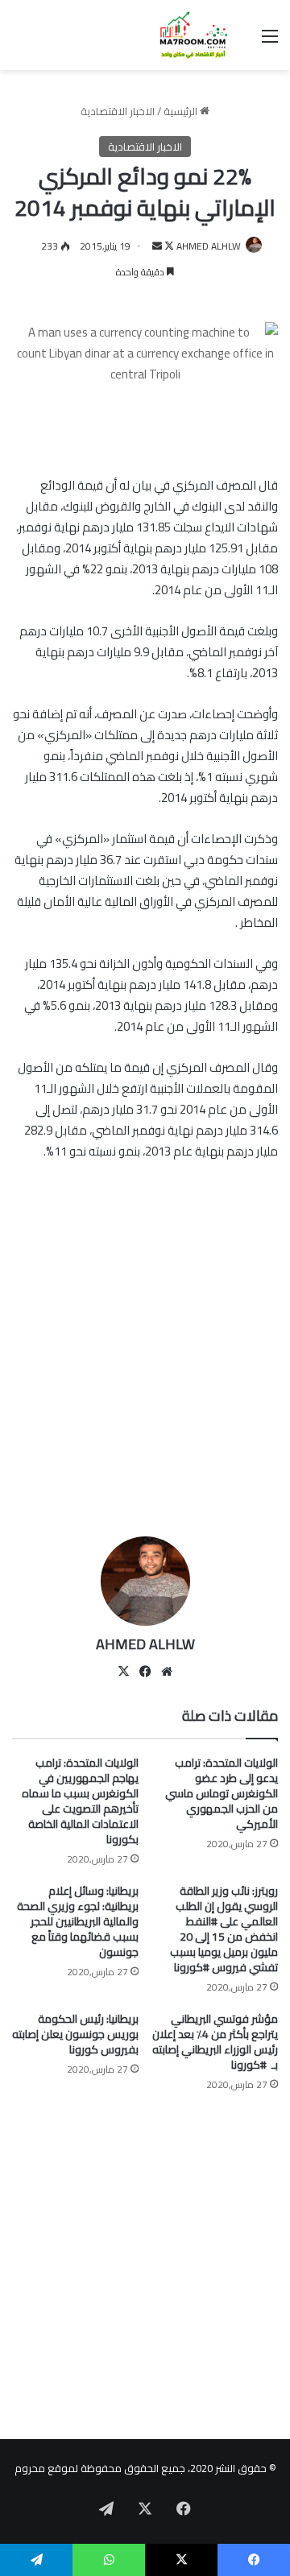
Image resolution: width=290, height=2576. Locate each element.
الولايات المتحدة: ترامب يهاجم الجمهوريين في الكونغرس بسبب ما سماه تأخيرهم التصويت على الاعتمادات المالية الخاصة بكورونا (80, 1801)
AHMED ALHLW (209, 246)
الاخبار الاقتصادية (118, 111)
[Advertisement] (145, 1367)
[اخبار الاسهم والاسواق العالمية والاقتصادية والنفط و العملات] (185, 35)
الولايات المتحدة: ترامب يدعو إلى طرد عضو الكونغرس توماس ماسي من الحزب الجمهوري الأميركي (222, 1793)
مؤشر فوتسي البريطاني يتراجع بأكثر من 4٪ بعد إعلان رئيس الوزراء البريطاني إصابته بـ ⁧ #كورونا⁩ (215, 2042)
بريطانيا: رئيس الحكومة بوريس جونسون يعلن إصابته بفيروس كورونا (75, 2034)
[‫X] (123, 1672)
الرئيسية (182, 111)
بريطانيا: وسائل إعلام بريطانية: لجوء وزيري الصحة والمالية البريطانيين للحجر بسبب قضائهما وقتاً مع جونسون (78, 1921)
